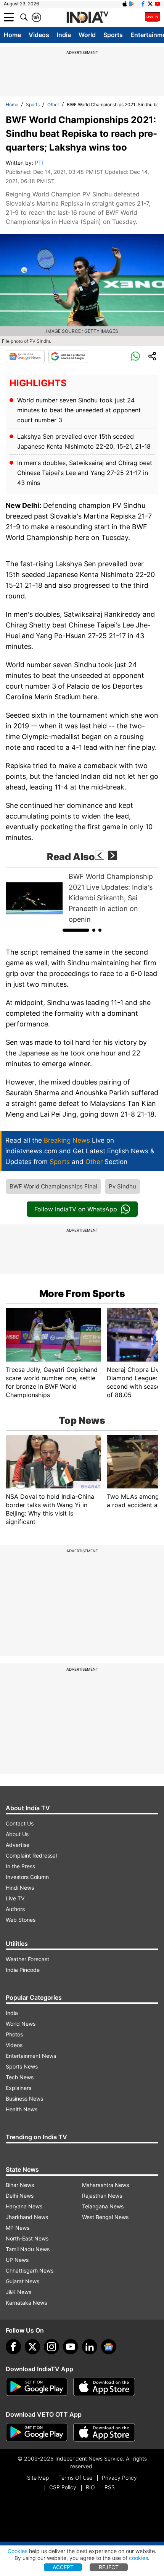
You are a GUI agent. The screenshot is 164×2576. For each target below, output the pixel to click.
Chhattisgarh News (30, 2270)
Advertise (18, 1845)
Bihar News (20, 2185)
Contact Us (20, 1823)
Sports (113, 35)
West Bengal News (105, 2217)
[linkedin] (90, 2347)
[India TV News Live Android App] (37, 2387)
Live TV (15, 1898)
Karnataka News (26, 2303)
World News (21, 2024)
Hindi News (20, 1888)
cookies (138, 2558)
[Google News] (25, 357)
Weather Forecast (27, 1959)
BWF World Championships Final (53, 1186)
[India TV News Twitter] (150, 4)
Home (12, 35)
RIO (90, 2487)
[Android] (132, 4)
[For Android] (37, 2432)
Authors (15, 1909)
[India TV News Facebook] (143, 4)
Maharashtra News (105, 2185)
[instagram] (51, 2347)
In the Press (20, 1866)
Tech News (20, 2077)
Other (53, 105)
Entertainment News (31, 2056)
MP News (18, 2228)
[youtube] (71, 2347)
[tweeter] (32, 2347)
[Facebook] (13, 2347)
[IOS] (125, 4)
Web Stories (21, 1920)
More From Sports (82, 1294)
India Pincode (23, 1970)
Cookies (18, 2551)
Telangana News (103, 2206)
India (64, 35)
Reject (109, 2567)
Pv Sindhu (122, 1186)
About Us (17, 1834)
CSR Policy (63, 2487)
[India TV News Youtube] (158, 4)
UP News (17, 2260)
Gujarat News (23, 2281)
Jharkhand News (27, 2217)
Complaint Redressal (31, 1855)
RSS (110, 2487)
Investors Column (27, 1877)
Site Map (38, 2478)
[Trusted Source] (68, 357)
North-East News (27, 2238)
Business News (24, 2099)
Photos (14, 2034)
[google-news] (109, 2347)
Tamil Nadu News (28, 2249)
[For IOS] (104, 2432)
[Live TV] (153, 17)
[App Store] (104, 2387)
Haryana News (24, 2206)
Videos (39, 35)
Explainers (18, 2088)
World (87, 35)
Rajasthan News (102, 2196)
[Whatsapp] (135, 357)
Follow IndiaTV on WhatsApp (76, 1209)
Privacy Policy (119, 2478)
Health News (22, 2109)
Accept (63, 2567)
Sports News (22, 2066)
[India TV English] (87, 18)
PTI (39, 163)
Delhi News (20, 2196)
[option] (82, 898)
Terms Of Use (75, 2478)
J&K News (18, 2292)
